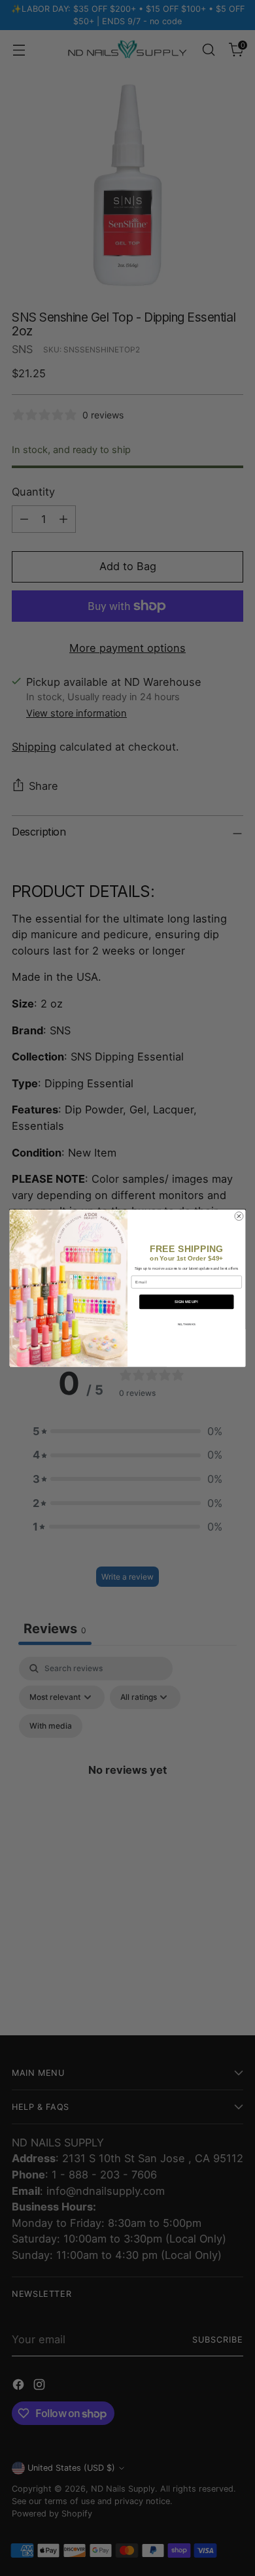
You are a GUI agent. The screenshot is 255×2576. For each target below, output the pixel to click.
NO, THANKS (187, 1324)
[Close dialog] (239, 1216)
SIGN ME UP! (186, 1302)
